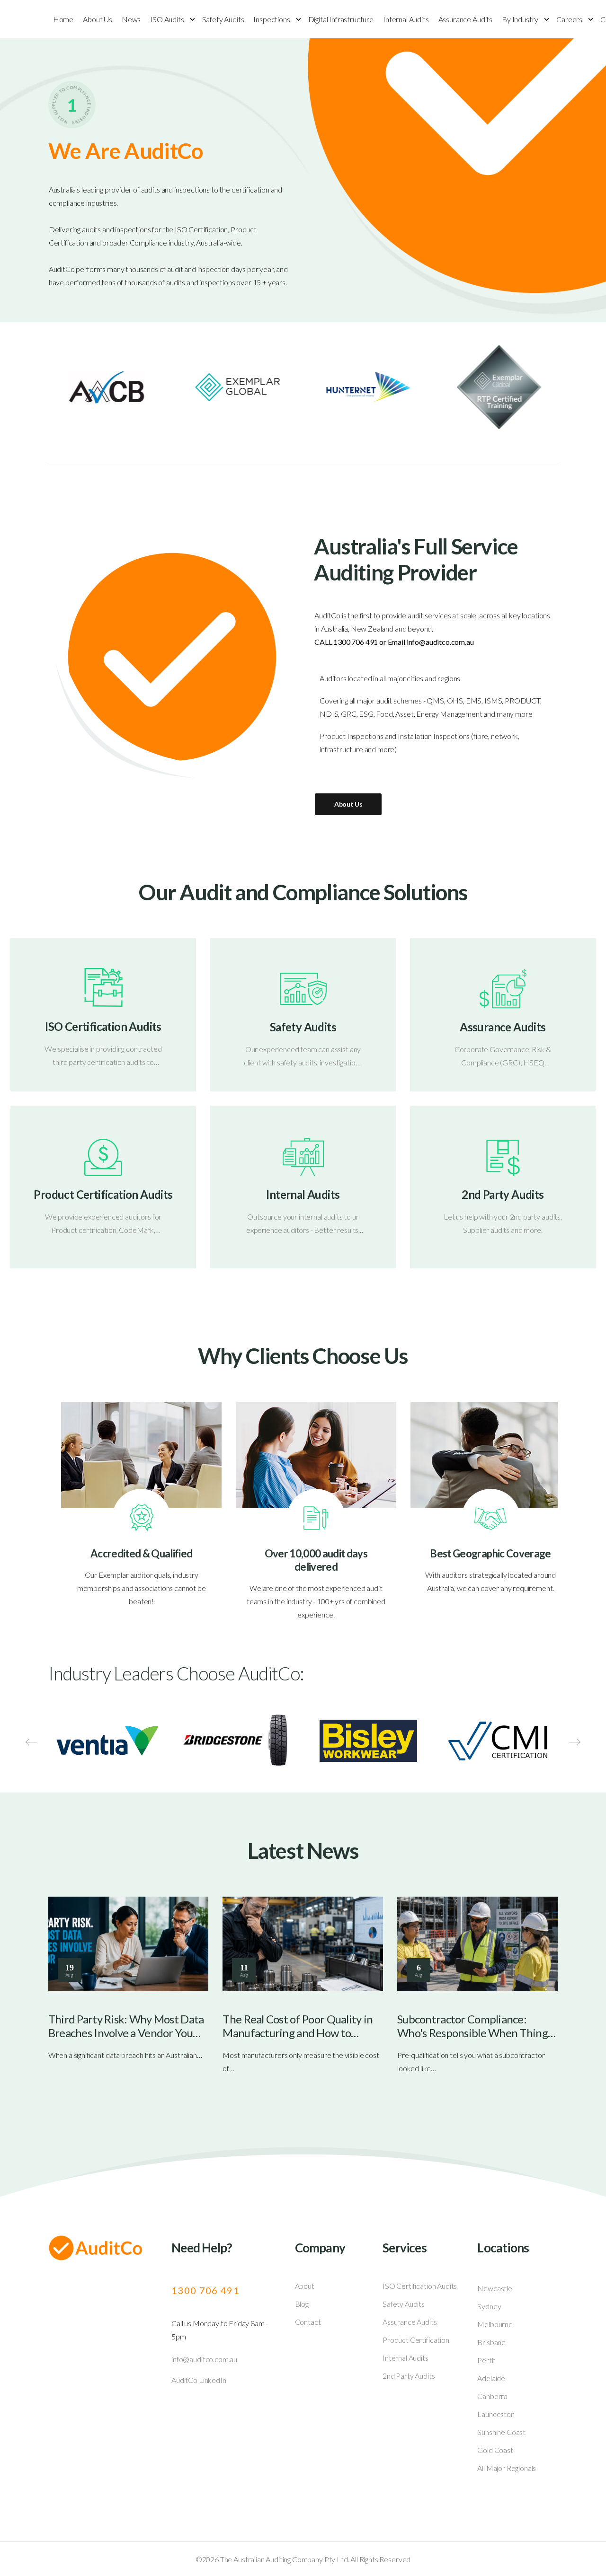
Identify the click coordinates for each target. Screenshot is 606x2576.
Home (63, 19)
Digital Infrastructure (341, 19)
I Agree (374, 2547)
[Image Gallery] (107, 1741)
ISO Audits (167, 19)
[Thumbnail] (129, 1944)
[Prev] (31, 1742)
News (131, 19)
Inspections (272, 19)
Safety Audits (223, 19)
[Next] (575, 1742)
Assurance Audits (465, 19)
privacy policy (557, 2547)
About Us (98, 19)
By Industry (520, 19)
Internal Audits (406, 19)
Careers (569, 19)
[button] (589, 2548)
